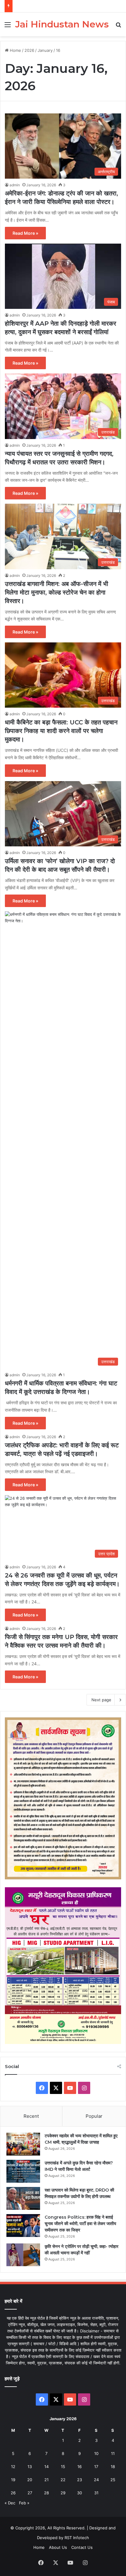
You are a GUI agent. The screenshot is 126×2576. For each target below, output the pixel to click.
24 (96, 2480)
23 (80, 2480)
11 (113, 2453)
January (45, 50)
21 (46, 2480)
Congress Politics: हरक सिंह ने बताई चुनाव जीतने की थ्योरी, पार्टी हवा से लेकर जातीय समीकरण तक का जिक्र (80, 2224)
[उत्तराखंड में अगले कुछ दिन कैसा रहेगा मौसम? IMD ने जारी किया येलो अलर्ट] (23, 2171)
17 (96, 2467)
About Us (58, 2547)
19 (13, 2480)
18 (113, 2467)
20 (30, 2480)
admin (15, 185)
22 (63, 2480)
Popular (94, 2116)
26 (13, 2493)
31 (96, 2493)
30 (80, 2493)
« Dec (10, 2503)
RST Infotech (76, 2538)
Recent (31, 2116)
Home (15, 50)
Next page (101, 1700)
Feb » (24, 2503)
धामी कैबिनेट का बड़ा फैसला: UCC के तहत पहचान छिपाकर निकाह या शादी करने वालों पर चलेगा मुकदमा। (61, 731)
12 (13, 2467)
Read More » (25, 233)
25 (113, 2480)
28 (46, 2493)
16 (80, 2467)
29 (63, 2493)
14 (46, 2467)
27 (30, 2493)
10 (96, 2453)
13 (30, 2467)
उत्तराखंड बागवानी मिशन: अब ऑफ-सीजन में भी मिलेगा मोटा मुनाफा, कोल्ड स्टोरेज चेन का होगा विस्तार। (57, 592)
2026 (29, 50)
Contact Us (82, 2547)
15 (63, 2467)
